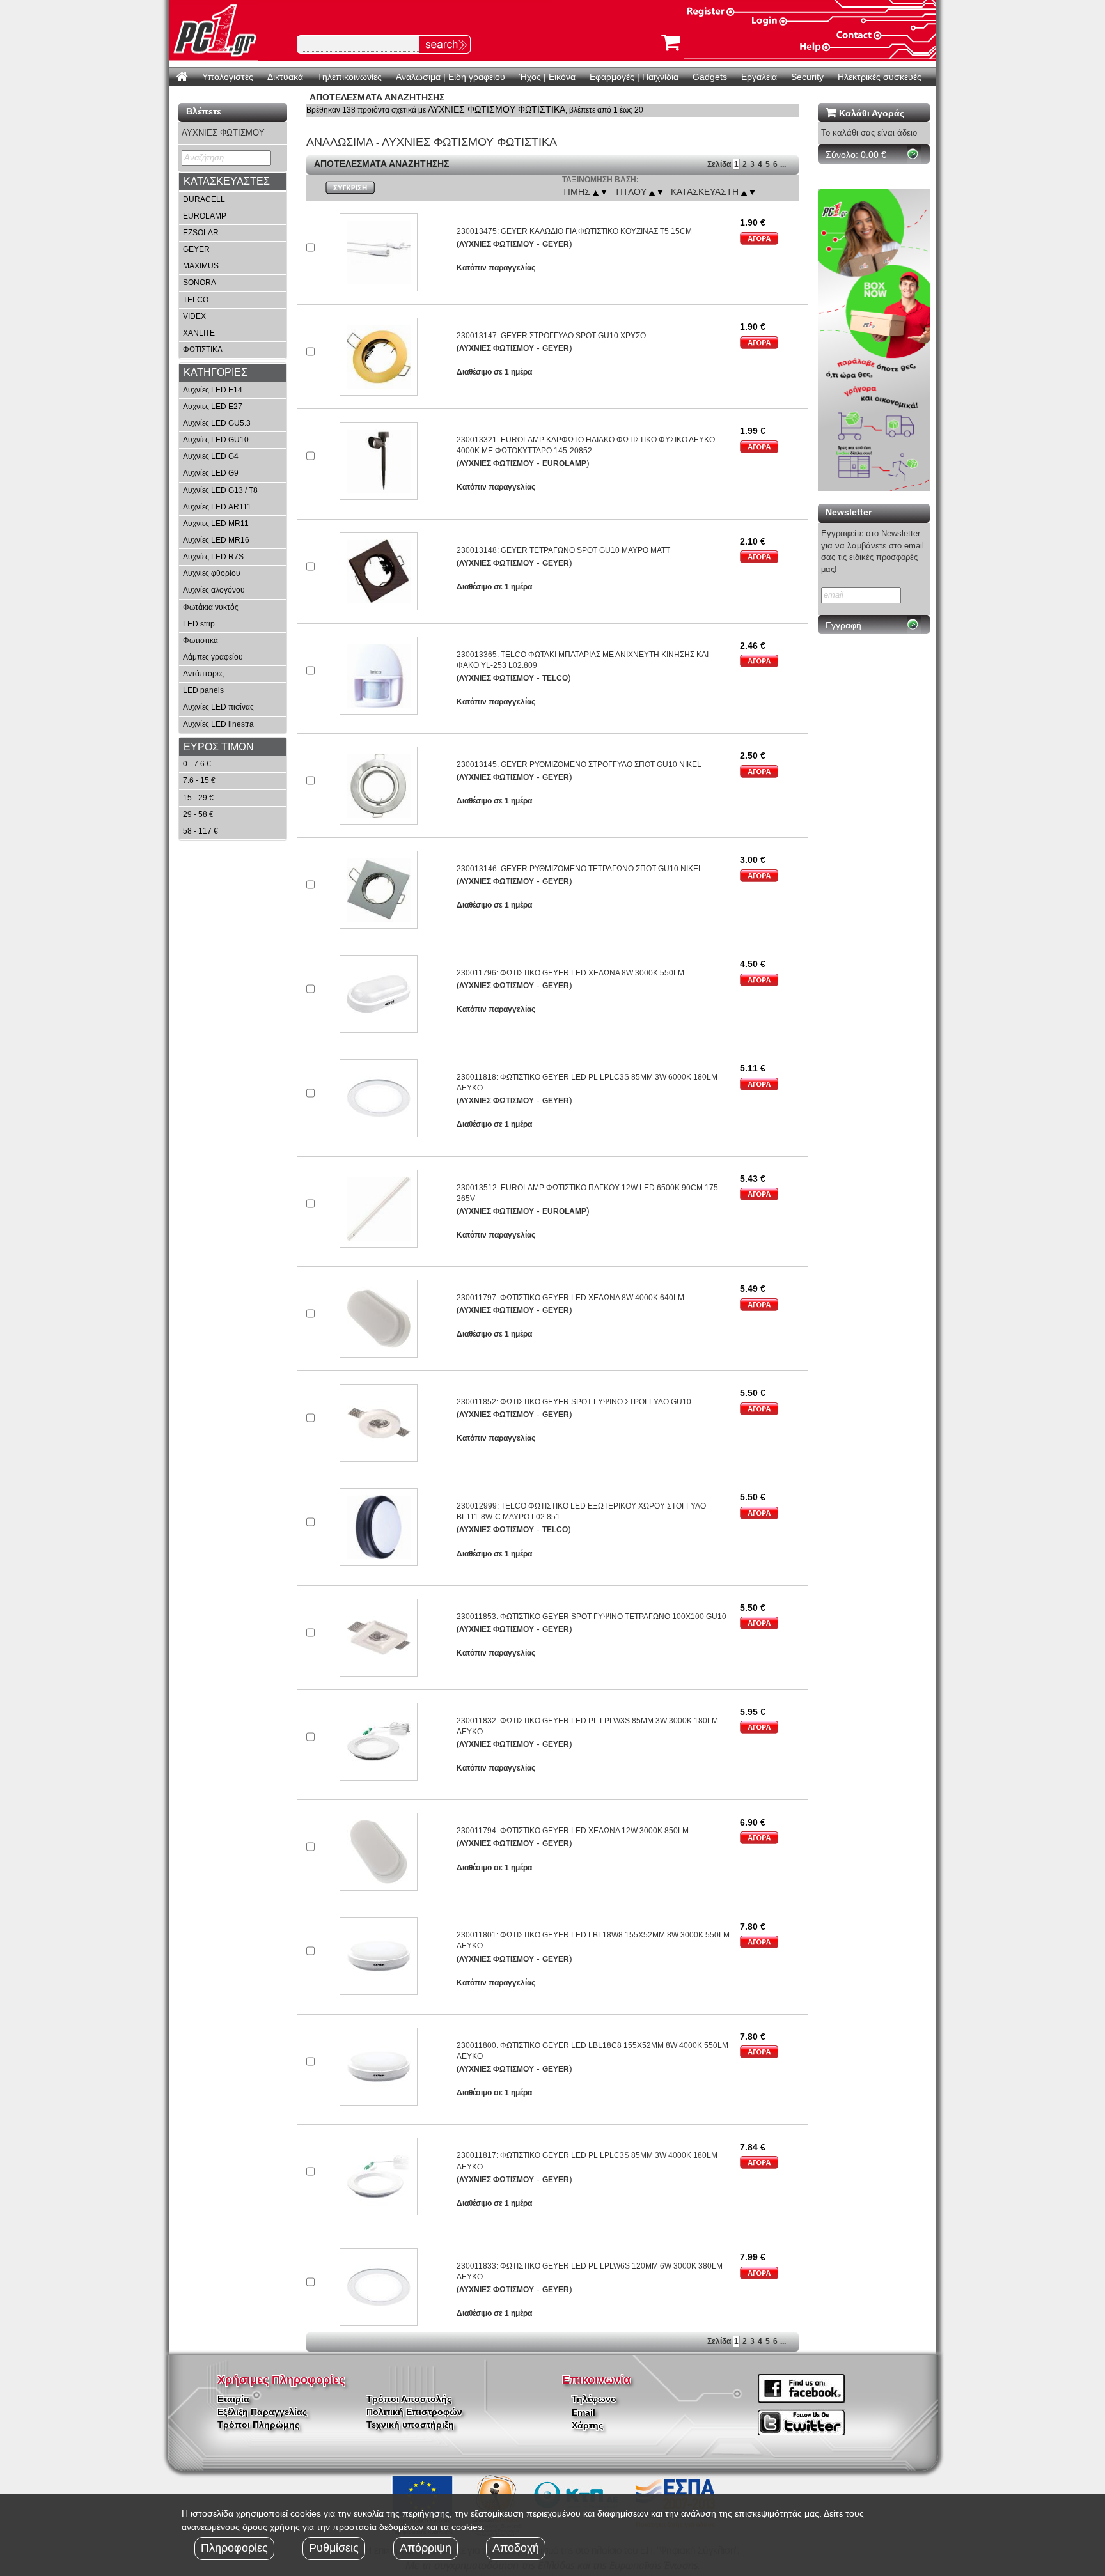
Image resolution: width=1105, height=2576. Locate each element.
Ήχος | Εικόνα (547, 77)
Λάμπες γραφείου (213, 657)
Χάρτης (587, 2425)
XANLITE (199, 333)
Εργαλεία (759, 77)
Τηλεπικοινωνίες (349, 77)
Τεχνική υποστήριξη (410, 2425)
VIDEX (194, 316)
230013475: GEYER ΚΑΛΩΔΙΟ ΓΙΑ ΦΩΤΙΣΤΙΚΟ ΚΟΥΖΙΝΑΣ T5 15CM (574, 231)
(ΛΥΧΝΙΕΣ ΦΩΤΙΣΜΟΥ (495, 244)
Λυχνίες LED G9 (211, 473)
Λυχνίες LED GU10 (216, 440)
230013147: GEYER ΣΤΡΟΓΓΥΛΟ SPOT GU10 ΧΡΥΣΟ (551, 336)
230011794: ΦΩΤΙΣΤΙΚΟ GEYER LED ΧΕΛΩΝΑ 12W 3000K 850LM (573, 1831)
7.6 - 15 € (199, 780)
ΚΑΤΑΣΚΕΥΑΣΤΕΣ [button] (227, 181)
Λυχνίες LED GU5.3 (217, 423)
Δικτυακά (285, 77)
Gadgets (710, 77)
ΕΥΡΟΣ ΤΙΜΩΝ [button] (219, 747)
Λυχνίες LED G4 (211, 456)
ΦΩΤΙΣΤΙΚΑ (203, 350)
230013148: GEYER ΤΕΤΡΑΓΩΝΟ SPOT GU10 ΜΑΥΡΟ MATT (563, 550)
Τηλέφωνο (594, 2399)
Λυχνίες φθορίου (212, 573)
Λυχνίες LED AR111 (217, 507)
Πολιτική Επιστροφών (414, 2412)
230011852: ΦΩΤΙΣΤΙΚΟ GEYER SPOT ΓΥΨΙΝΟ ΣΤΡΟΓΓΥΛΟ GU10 (574, 1402)
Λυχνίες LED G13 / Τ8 (220, 490)
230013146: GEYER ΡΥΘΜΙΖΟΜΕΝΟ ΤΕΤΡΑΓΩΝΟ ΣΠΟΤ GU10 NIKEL (580, 869)
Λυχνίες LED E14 (213, 390)
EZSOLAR (201, 233)
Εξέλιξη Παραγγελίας (262, 2412)
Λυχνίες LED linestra (218, 724)
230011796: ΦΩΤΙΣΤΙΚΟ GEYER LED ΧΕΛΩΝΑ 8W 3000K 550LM (570, 973)
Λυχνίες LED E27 (213, 407)
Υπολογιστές (228, 77)
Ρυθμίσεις (334, 2548)
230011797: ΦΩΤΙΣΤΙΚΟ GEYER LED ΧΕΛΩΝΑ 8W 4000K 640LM (570, 1298)
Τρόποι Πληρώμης (258, 2425)
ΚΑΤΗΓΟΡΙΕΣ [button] (216, 372)
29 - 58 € (198, 814)
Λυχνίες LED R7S (213, 557)
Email (584, 2412)
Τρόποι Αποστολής (409, 2399)
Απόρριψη (426, 2548)
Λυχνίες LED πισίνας (218, 707)
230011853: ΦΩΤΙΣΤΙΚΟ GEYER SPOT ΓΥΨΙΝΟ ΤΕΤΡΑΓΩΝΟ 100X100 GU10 (592, 1617)
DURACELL (204, 199)
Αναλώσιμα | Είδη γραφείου (451, 77)
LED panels (203, 690)
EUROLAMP (205, 216)
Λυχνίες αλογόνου (214, 590)
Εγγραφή (843, 625)
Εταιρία (233, 2399)
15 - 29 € (198, 798)
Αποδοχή (516, 2548)
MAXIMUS (201, 266)
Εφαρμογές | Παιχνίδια (634, 77)
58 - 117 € (200, 831)
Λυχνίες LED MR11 (216, 524)
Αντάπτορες (203, 674)
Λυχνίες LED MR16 (216, 540)
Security (807, 77)
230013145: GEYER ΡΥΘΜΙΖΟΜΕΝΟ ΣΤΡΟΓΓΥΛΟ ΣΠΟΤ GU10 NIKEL (579, 764)
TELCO (196, 300)
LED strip (199, 624)
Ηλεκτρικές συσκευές (880, 77)
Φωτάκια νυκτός (211, 607)
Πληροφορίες (234, 2548)
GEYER (196, 249)
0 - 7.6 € (197, 764)
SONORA (200, 283)
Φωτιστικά (200, 640)
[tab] (233, 182)
